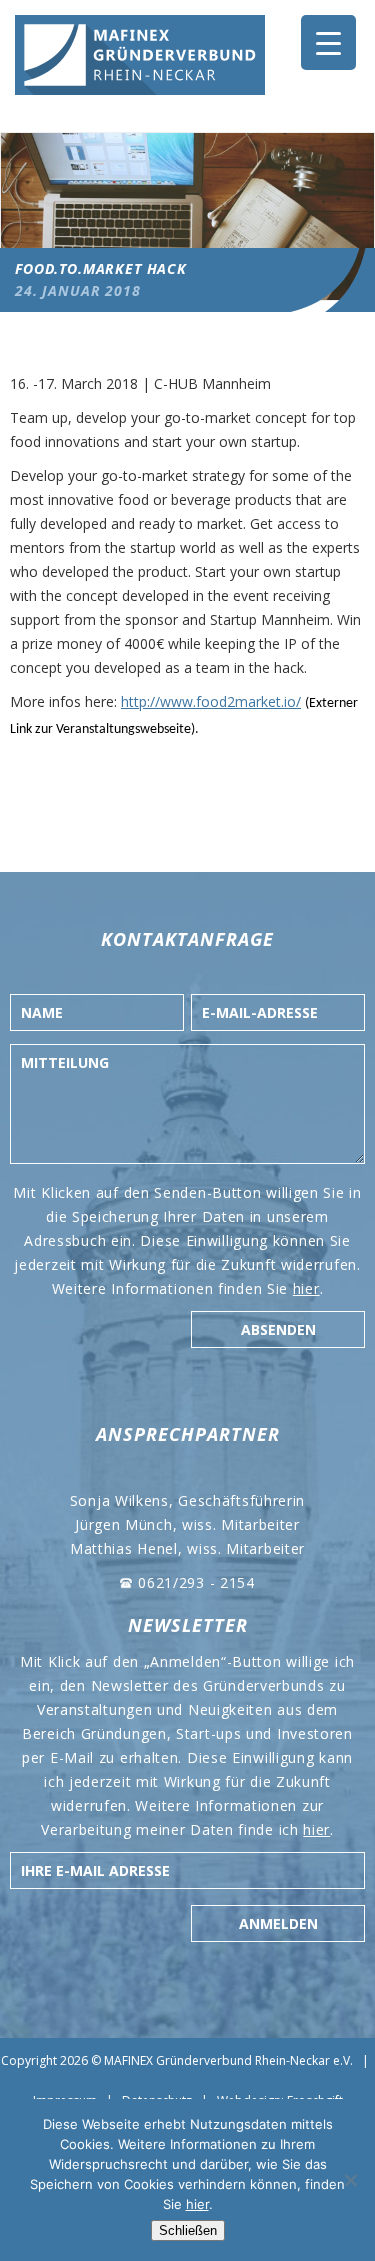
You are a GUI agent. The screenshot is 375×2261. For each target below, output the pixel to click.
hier (306, 1288)
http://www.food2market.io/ (211, 701)
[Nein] (350, 2180)
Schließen (188, 2230)
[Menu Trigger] (328, 42)
